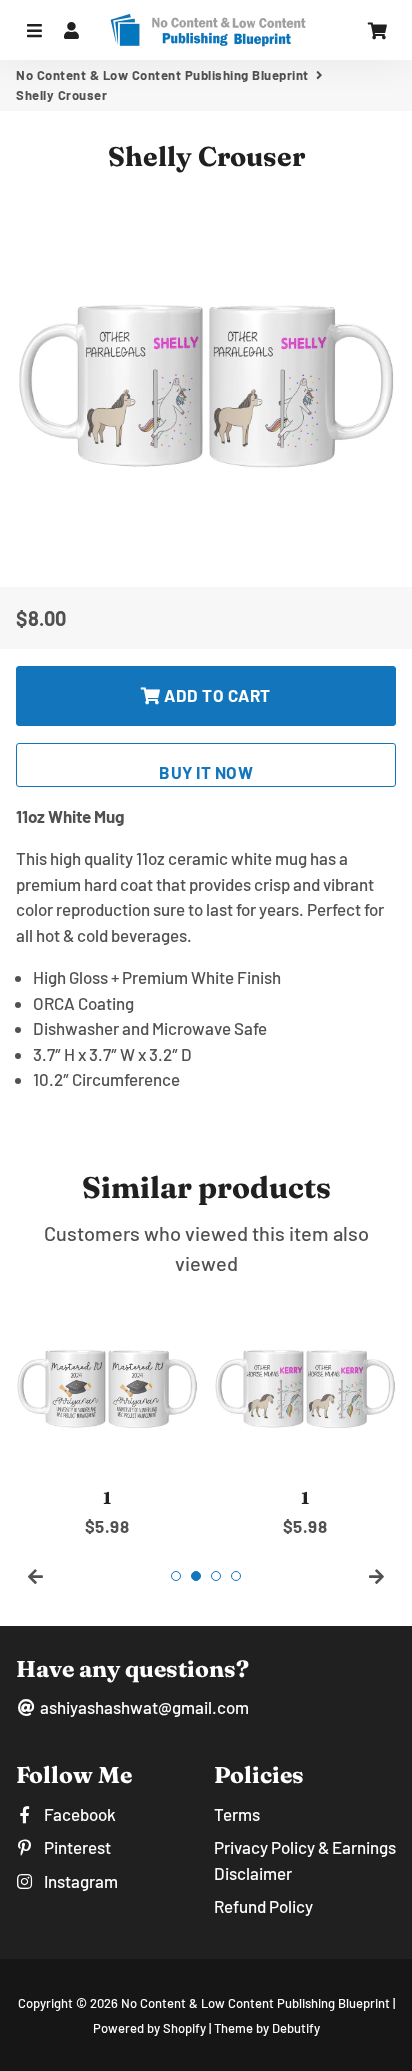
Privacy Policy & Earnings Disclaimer (305, 1860)
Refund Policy (263, 1906)
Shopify (184, 2028)
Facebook (78, 1814)
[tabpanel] (107, 1417)
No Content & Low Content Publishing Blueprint (162, 75)
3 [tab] (216, 1576)
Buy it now (206, 772)
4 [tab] (236, 1576)
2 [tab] (196, 1576)
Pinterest (76, 1847)
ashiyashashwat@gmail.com (143, 1707)
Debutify (296, 2028)
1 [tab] (176, 1576)
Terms (237, 1814)
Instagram (79, 1881)
